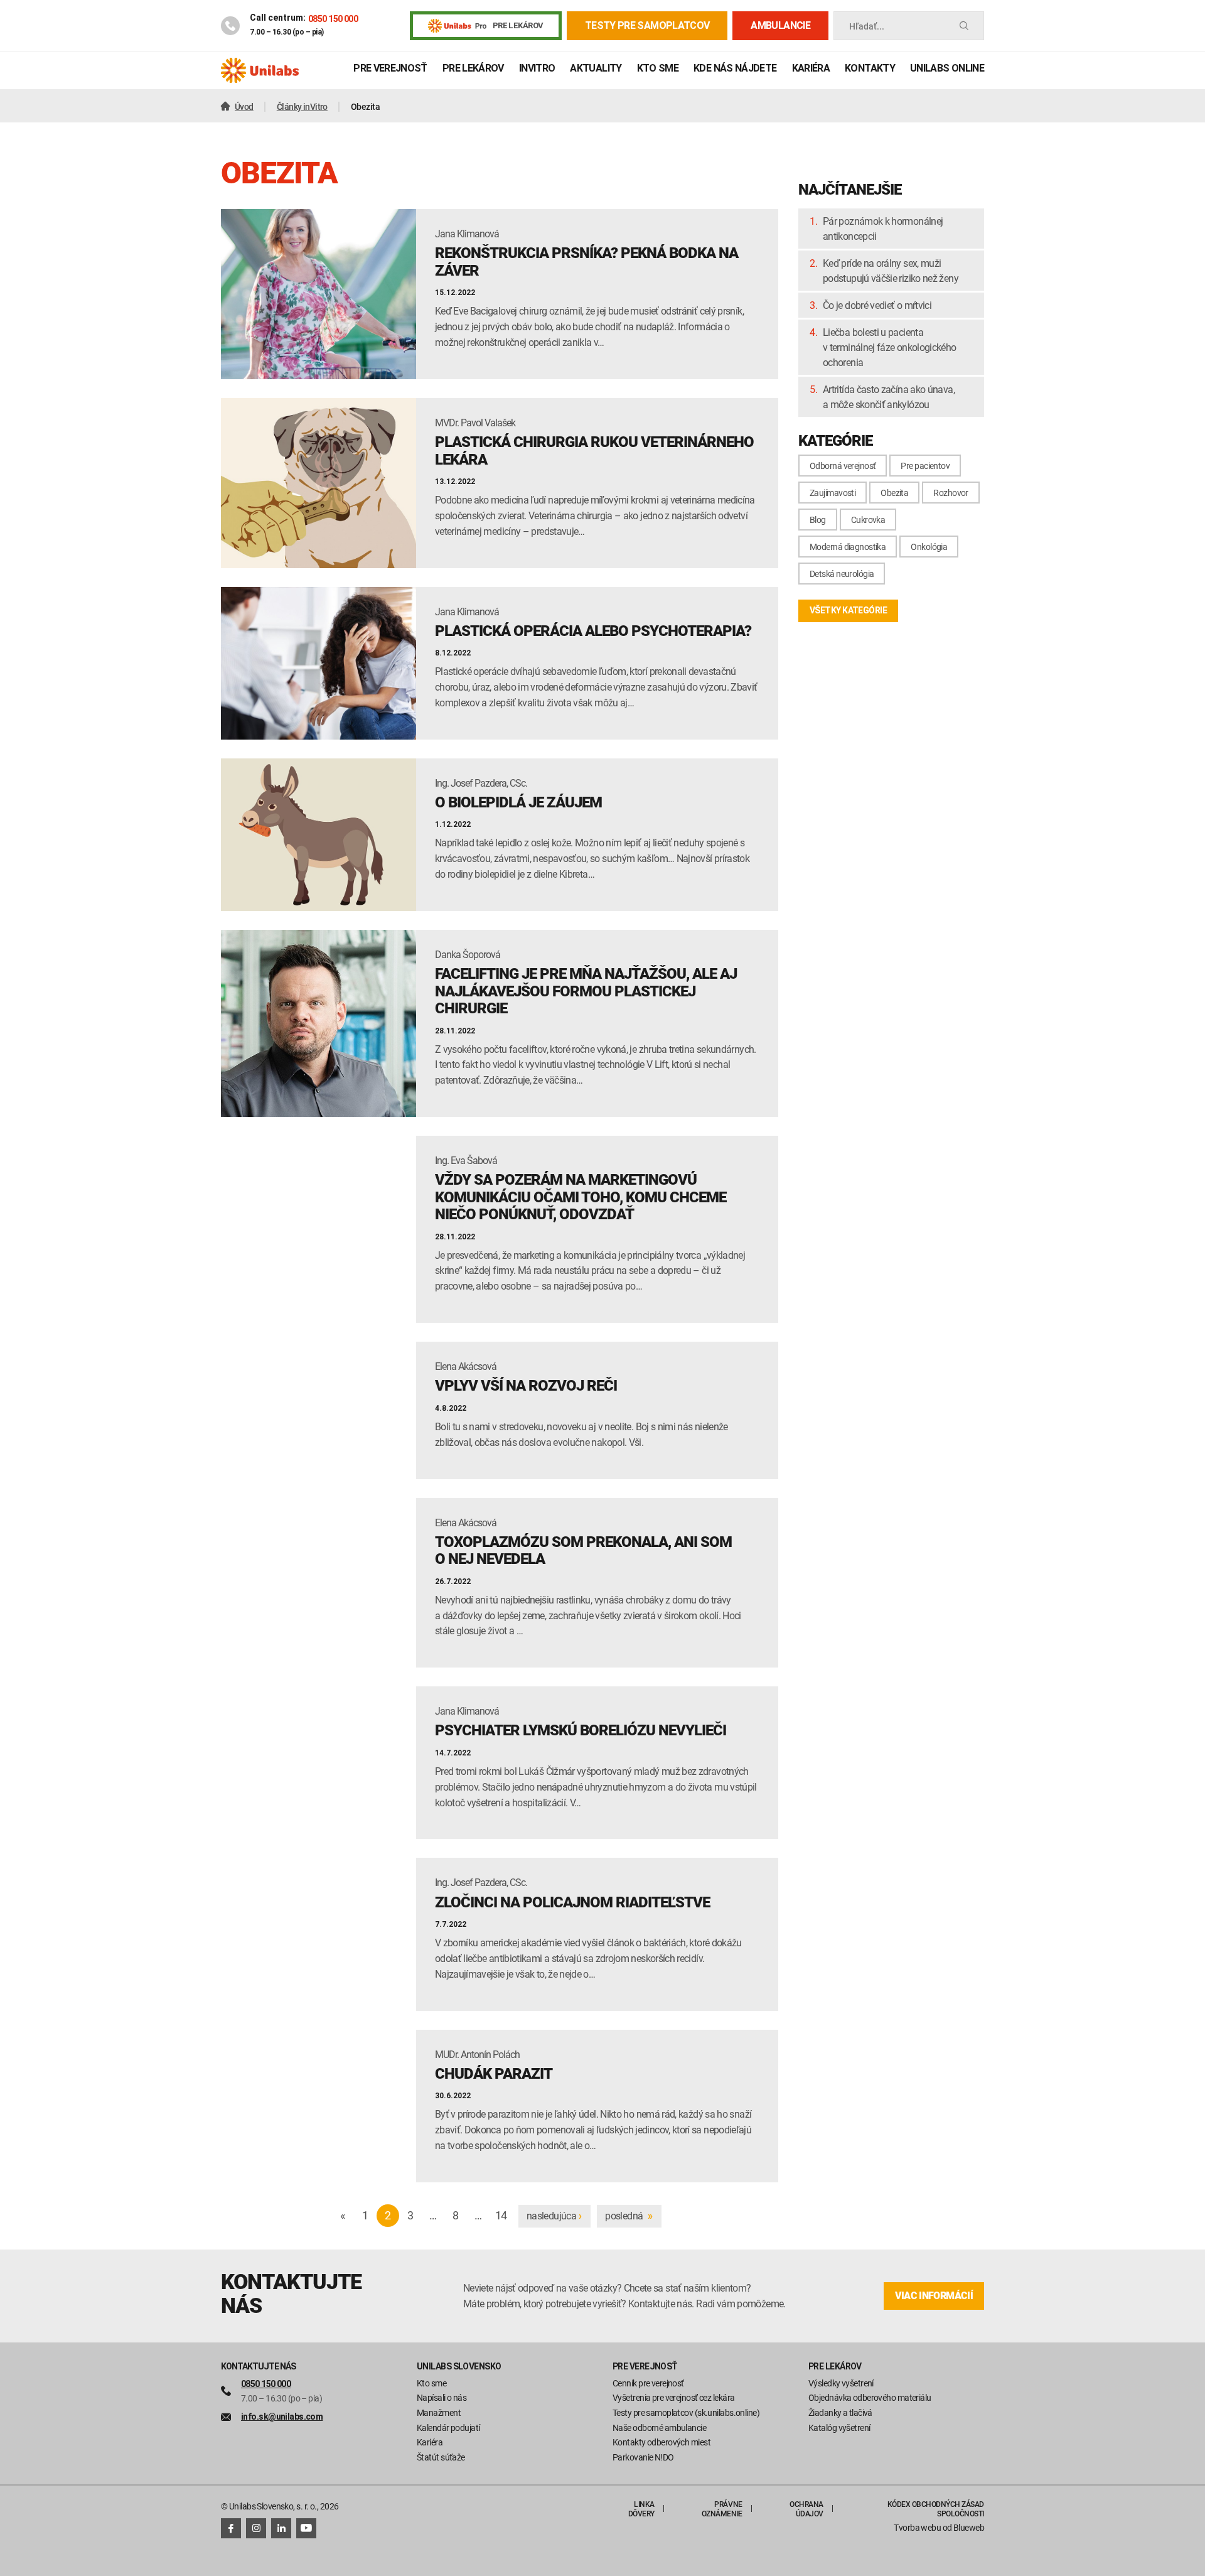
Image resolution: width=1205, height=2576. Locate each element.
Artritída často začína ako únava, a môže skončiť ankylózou (889, 397)
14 (501, 2215)
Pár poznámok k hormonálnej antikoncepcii (883, 229)
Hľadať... (867, 26)
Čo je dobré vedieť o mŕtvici (877, 305)
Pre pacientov (925, 466)
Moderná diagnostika (848, 547)
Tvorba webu (917, 2527)
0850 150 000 (333, 19)
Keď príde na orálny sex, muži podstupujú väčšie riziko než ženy (891, 271)
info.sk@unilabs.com (282, 2417)
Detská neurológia (842, 574)
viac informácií (934, 2296)
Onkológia (929, 547)
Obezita (894, 493)
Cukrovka (868, 520)
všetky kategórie (848, 610)
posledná (629, 2216)
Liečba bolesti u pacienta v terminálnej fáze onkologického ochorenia (890, 347)
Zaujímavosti (833, 493)
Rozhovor (951, 493)
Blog (818, 520)
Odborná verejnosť (843, 466)
